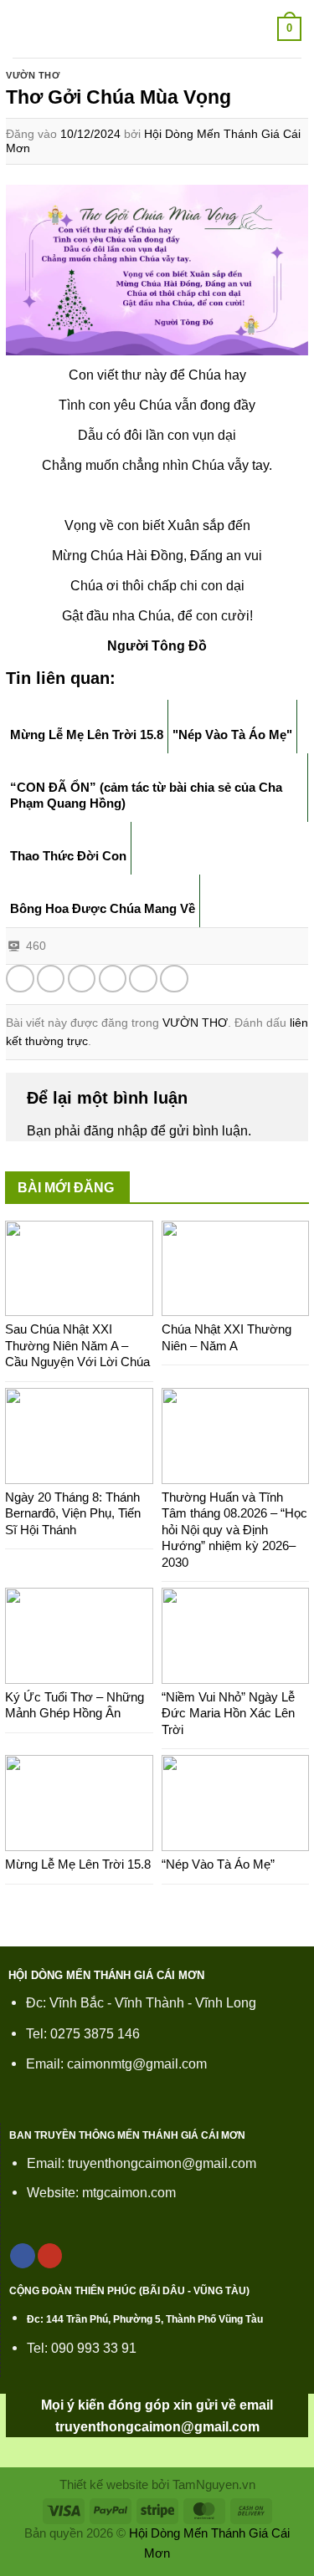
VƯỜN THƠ (33, 75)
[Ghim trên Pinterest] (143, 979)
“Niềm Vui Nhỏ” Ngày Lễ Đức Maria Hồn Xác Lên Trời (228, 1713)
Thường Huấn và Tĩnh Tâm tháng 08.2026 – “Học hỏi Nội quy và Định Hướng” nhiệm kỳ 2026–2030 (234, 1530)
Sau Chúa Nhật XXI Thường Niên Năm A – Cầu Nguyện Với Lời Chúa (77, 1345)
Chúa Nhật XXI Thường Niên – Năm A (226, 1337)
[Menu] (23, 29)
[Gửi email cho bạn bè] (113, 979)
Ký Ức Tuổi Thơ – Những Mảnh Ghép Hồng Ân (75, 1705)
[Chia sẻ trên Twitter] (82, 979)
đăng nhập (116, 1130)
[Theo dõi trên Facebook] (23, 2256)
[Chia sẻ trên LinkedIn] (174, 979)
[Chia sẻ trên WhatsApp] (20, 979)
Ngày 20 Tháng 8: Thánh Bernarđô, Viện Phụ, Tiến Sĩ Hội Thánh (73, 1513)
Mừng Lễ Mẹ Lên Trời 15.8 (78, 1864)
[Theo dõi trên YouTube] (50, 2256)
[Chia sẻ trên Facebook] (51, 979)
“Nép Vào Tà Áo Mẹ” (218, 1864)
